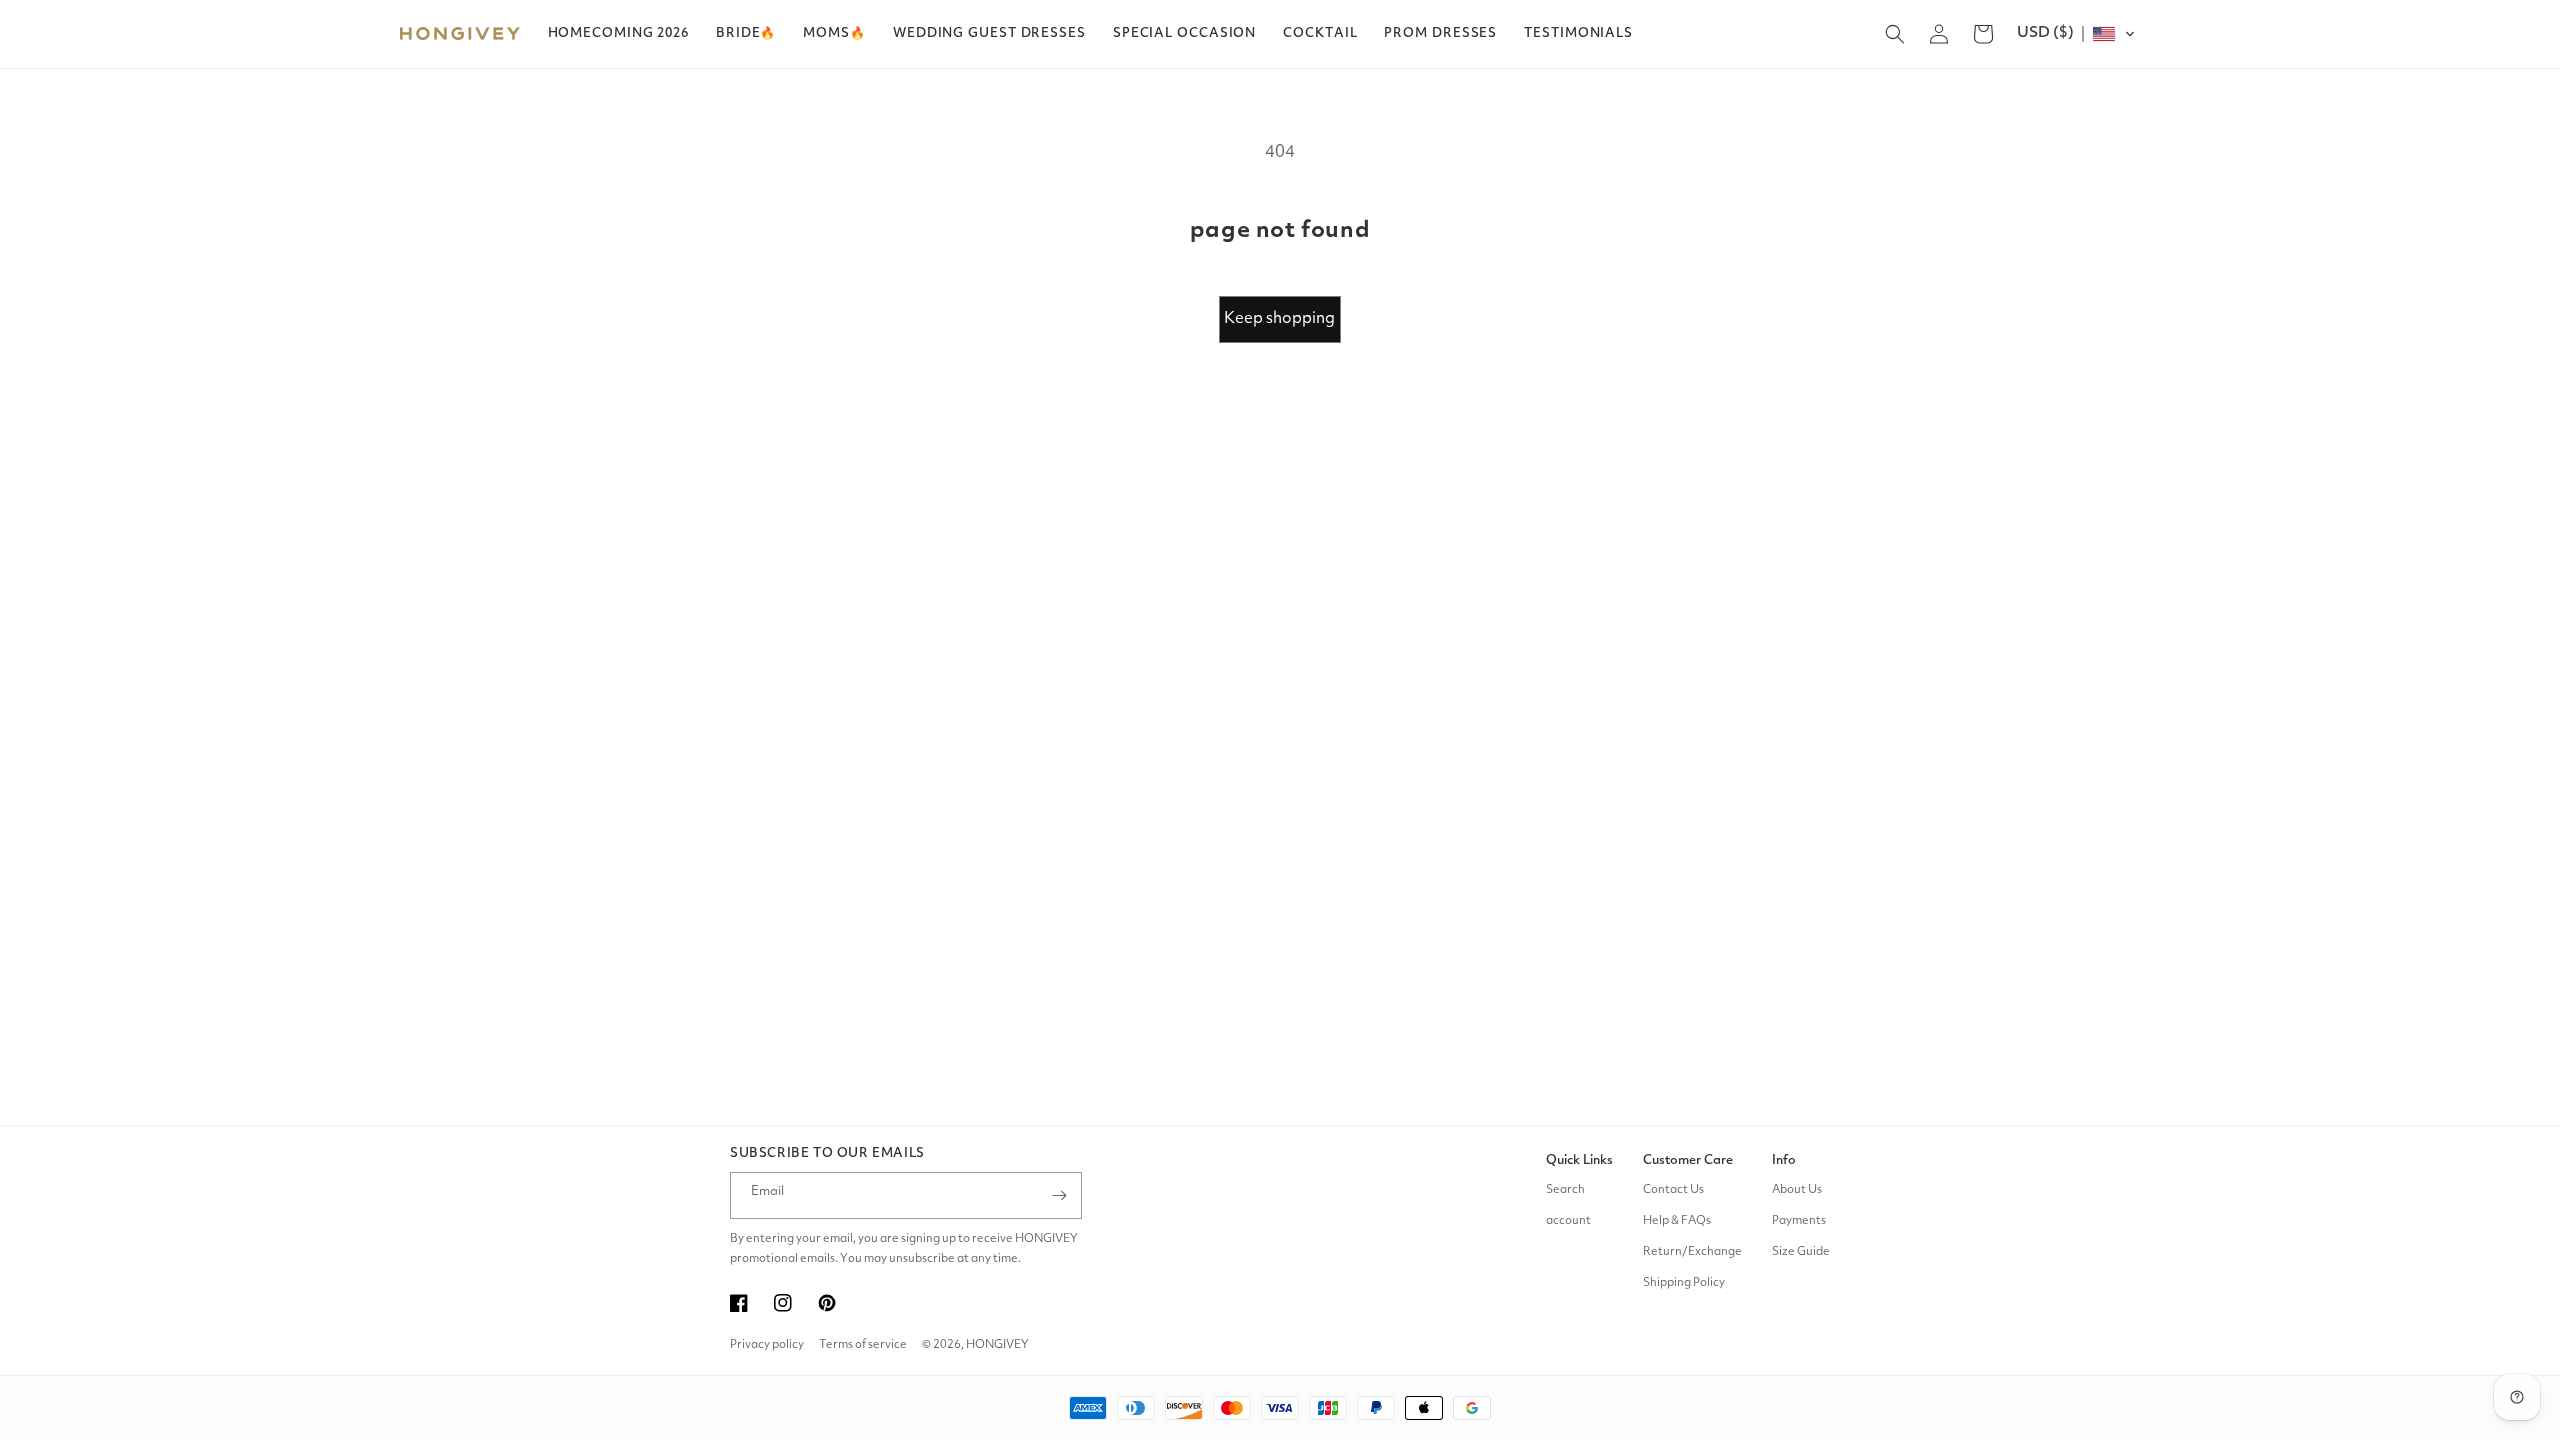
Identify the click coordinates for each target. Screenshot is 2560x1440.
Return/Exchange (1692, 1252)
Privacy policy (767, 1345)
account (1568, 1221)
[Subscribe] (1059, 1195)
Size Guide (1801, 1252)
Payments (1799, 1221)
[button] (746, 34)
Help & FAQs (1677, 1221)
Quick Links (1579, 1160)
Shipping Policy (1684, 1283)
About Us (1797, 1190)
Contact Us (1673, 1190)
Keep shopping (1279, 319)
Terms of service (863, 1345)
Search (1565, 1190)
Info (1784, 1160)
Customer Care (1688, 1160)
